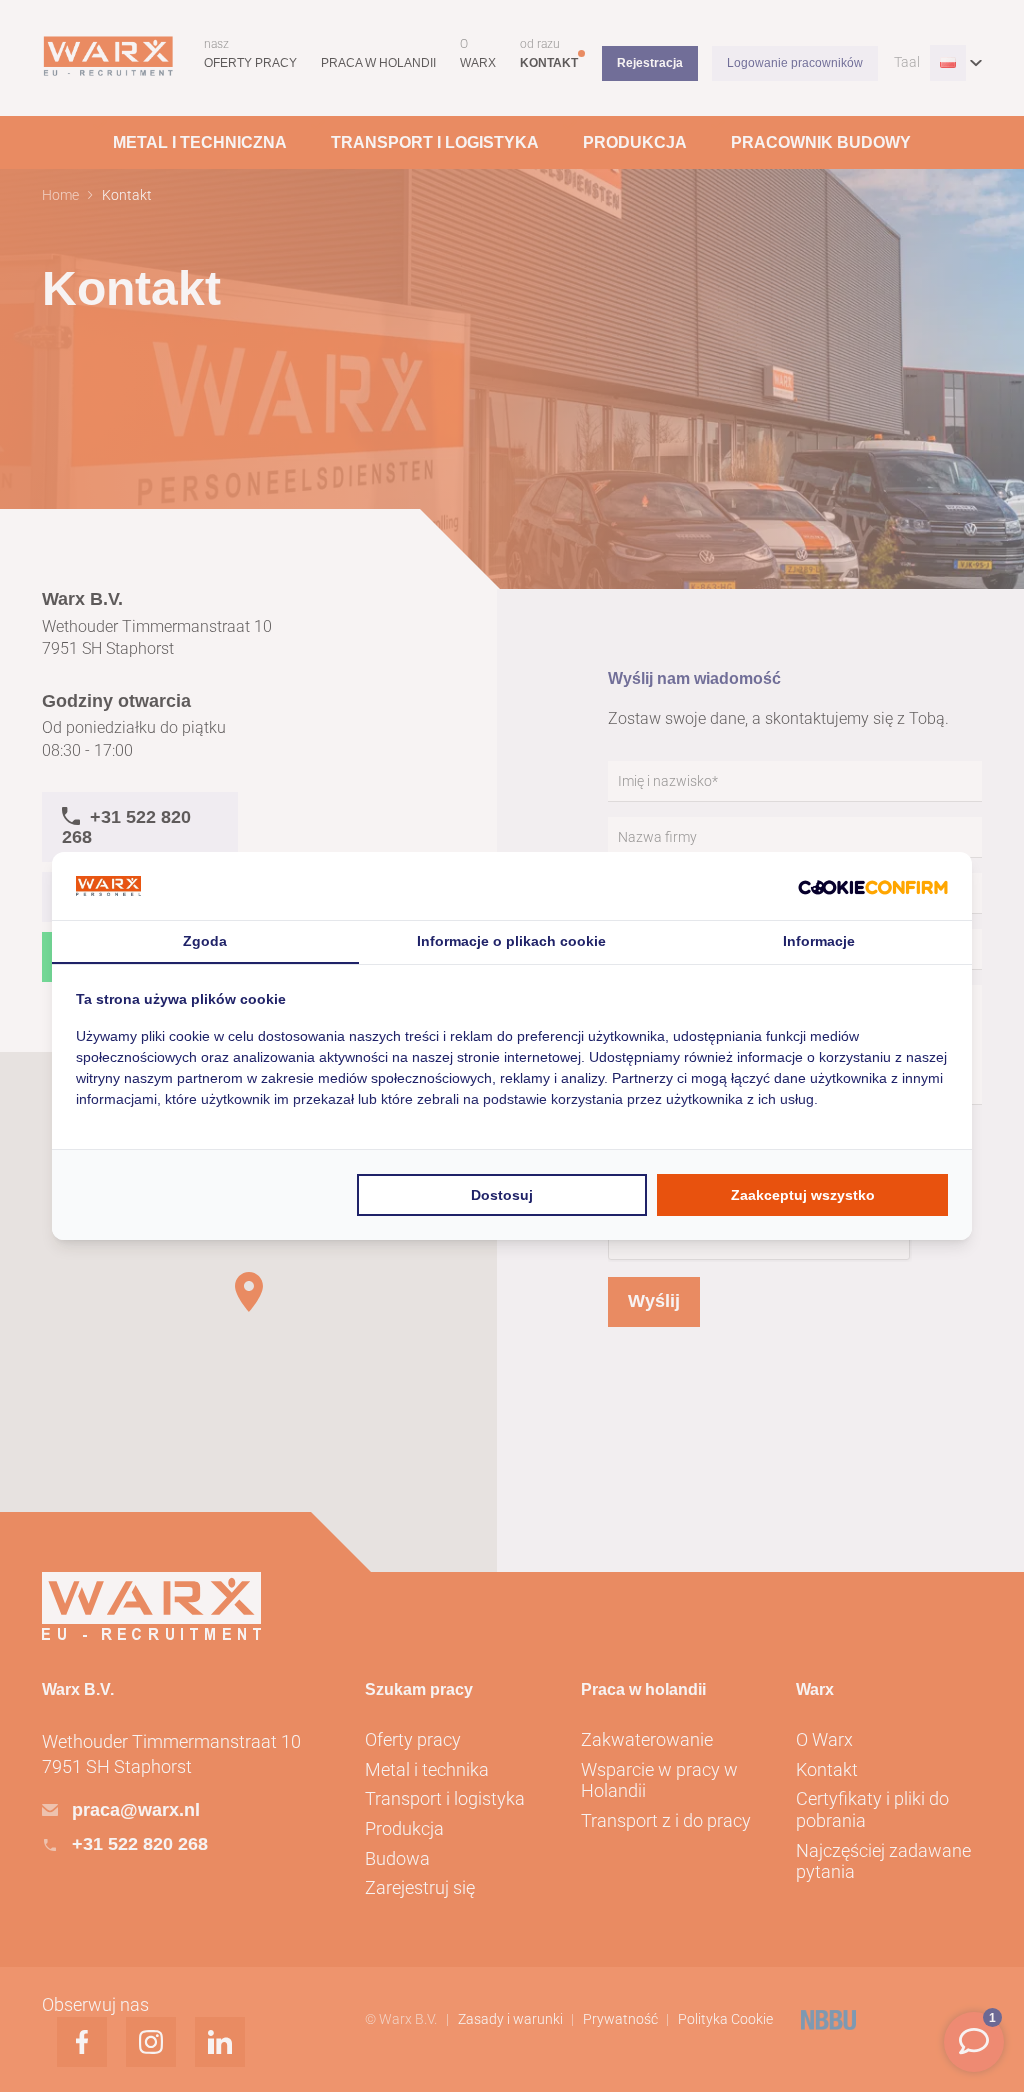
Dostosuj (502, 1195)
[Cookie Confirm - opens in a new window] (873, 886)
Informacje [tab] (819, 941)
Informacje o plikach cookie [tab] (511, 941)
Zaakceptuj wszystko (803, 1195)
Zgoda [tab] (205, 941)
